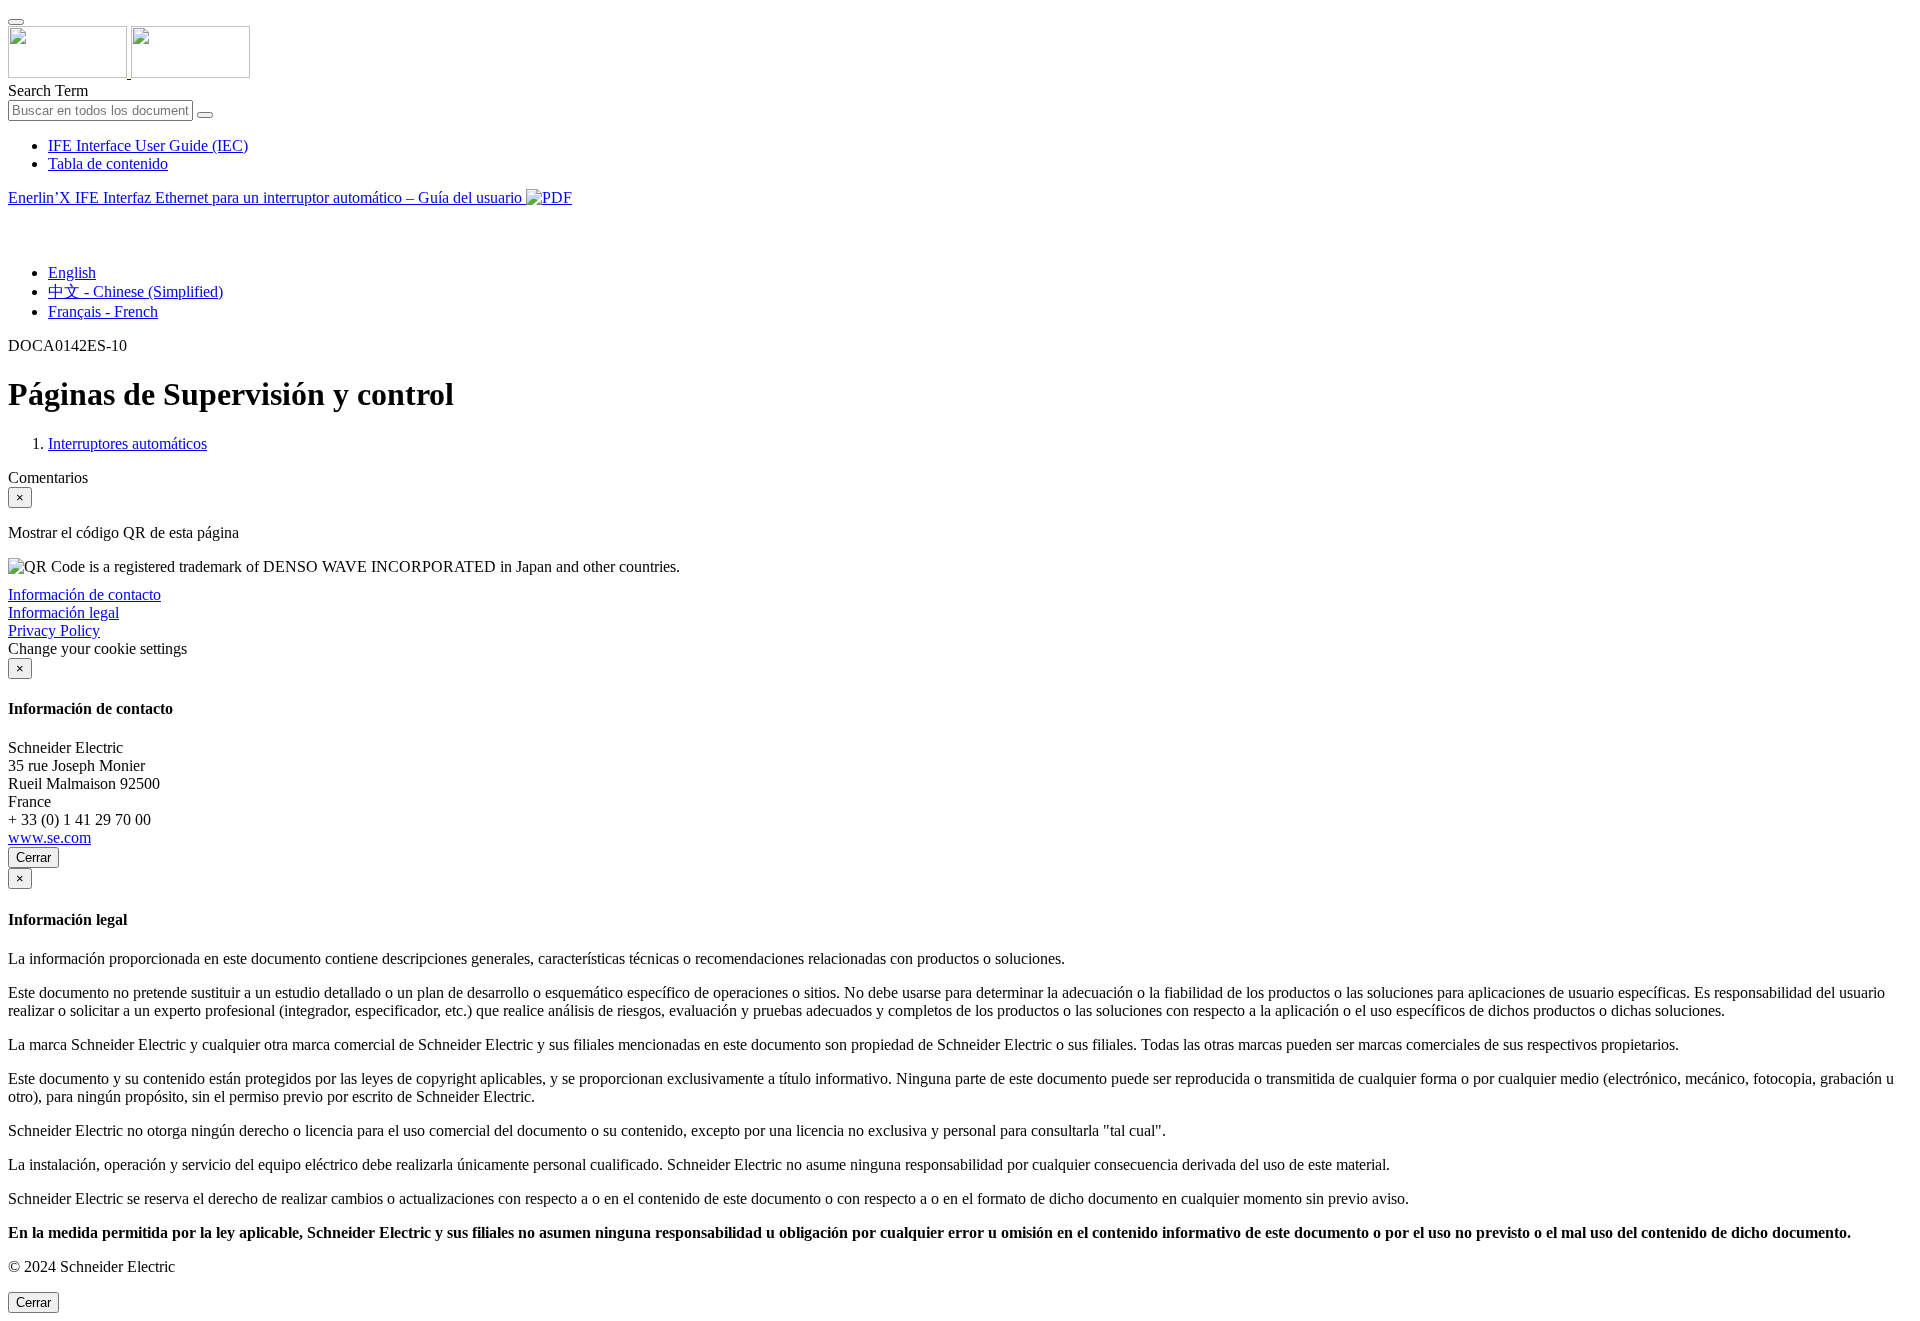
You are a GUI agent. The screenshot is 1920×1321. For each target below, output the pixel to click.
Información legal (63, 612)
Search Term (48, 90)
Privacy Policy (54, 630)
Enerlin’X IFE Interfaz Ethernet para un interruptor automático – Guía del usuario (267, 197)
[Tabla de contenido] (16, 220)
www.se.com (49, 837)
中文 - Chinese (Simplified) (135, 291)
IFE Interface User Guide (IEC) (148, 145)
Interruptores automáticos (127, 443)
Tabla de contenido (108, 163)
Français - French (103, 311)
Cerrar (33, 857)
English (72, 272)
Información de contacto (84, 594)
